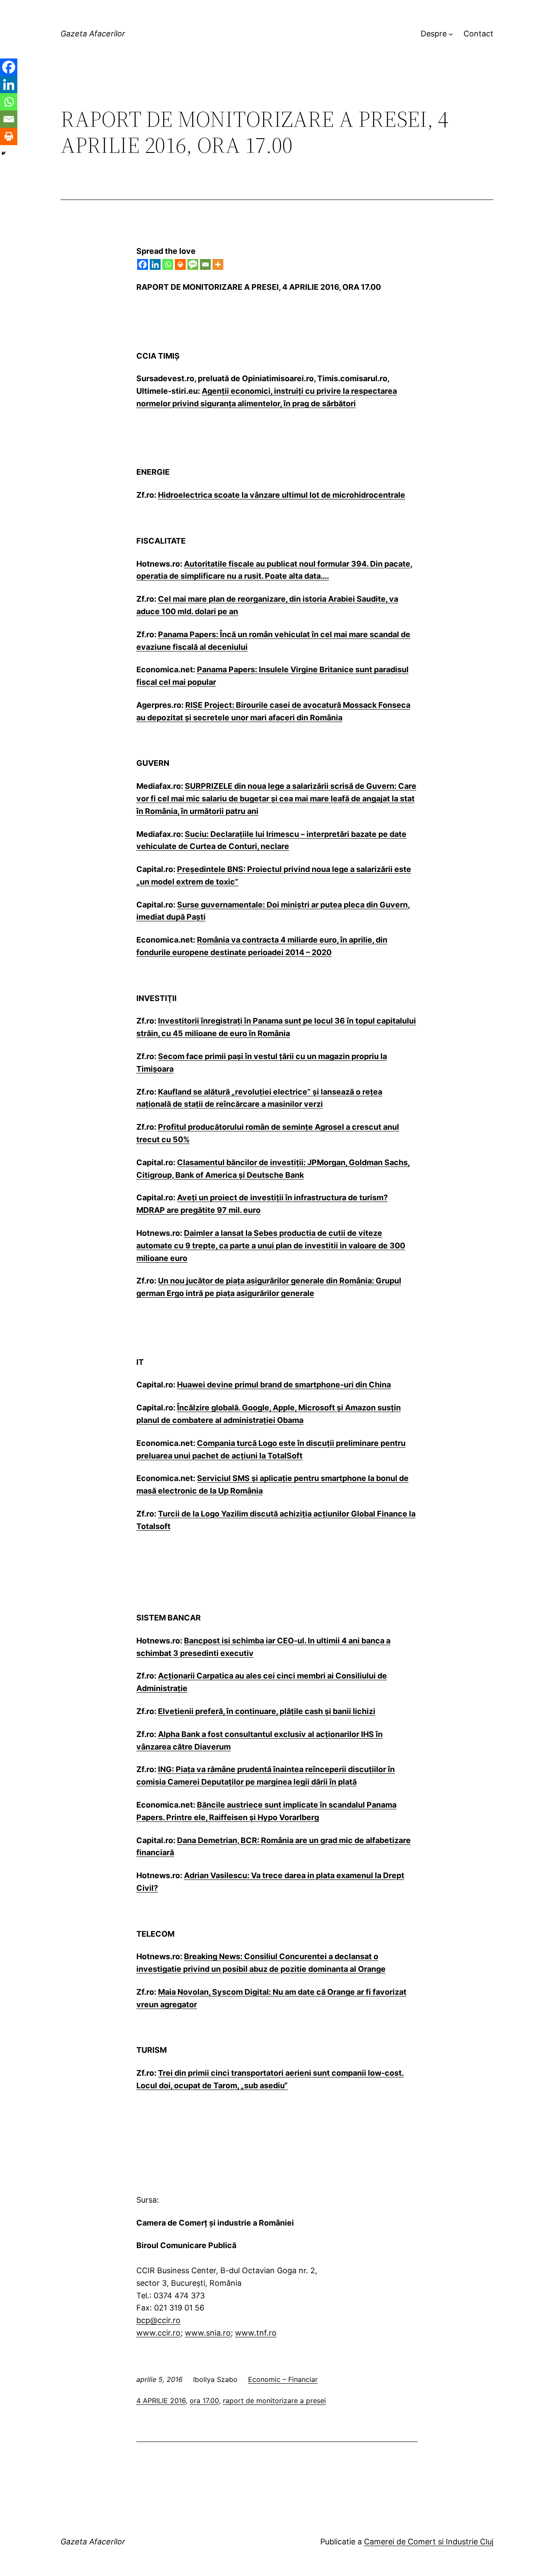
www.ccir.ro (158, 2333)
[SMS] (193, 264)
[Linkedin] (155, 264)
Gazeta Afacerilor (93, 34)
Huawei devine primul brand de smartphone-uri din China (284, 1385)
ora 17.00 (204, 2401)
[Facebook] (143, 264)
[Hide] (3, 153)
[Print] (180, 264)
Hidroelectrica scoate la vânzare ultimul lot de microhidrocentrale (282, 495)
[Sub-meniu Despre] (451, 34)
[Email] (205, 264)
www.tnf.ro (256, 2333)
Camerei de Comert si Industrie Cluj (429, 2542)
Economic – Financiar (283, 2379)
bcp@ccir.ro (158, 2320)
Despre (434, 34)
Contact (478, 34)
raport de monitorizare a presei (274, 2401)
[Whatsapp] (168, 264)
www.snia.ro (208, 2333)
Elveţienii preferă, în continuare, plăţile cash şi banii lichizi (267, 1711)
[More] (218, 264)
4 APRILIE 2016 (161, 2401)
